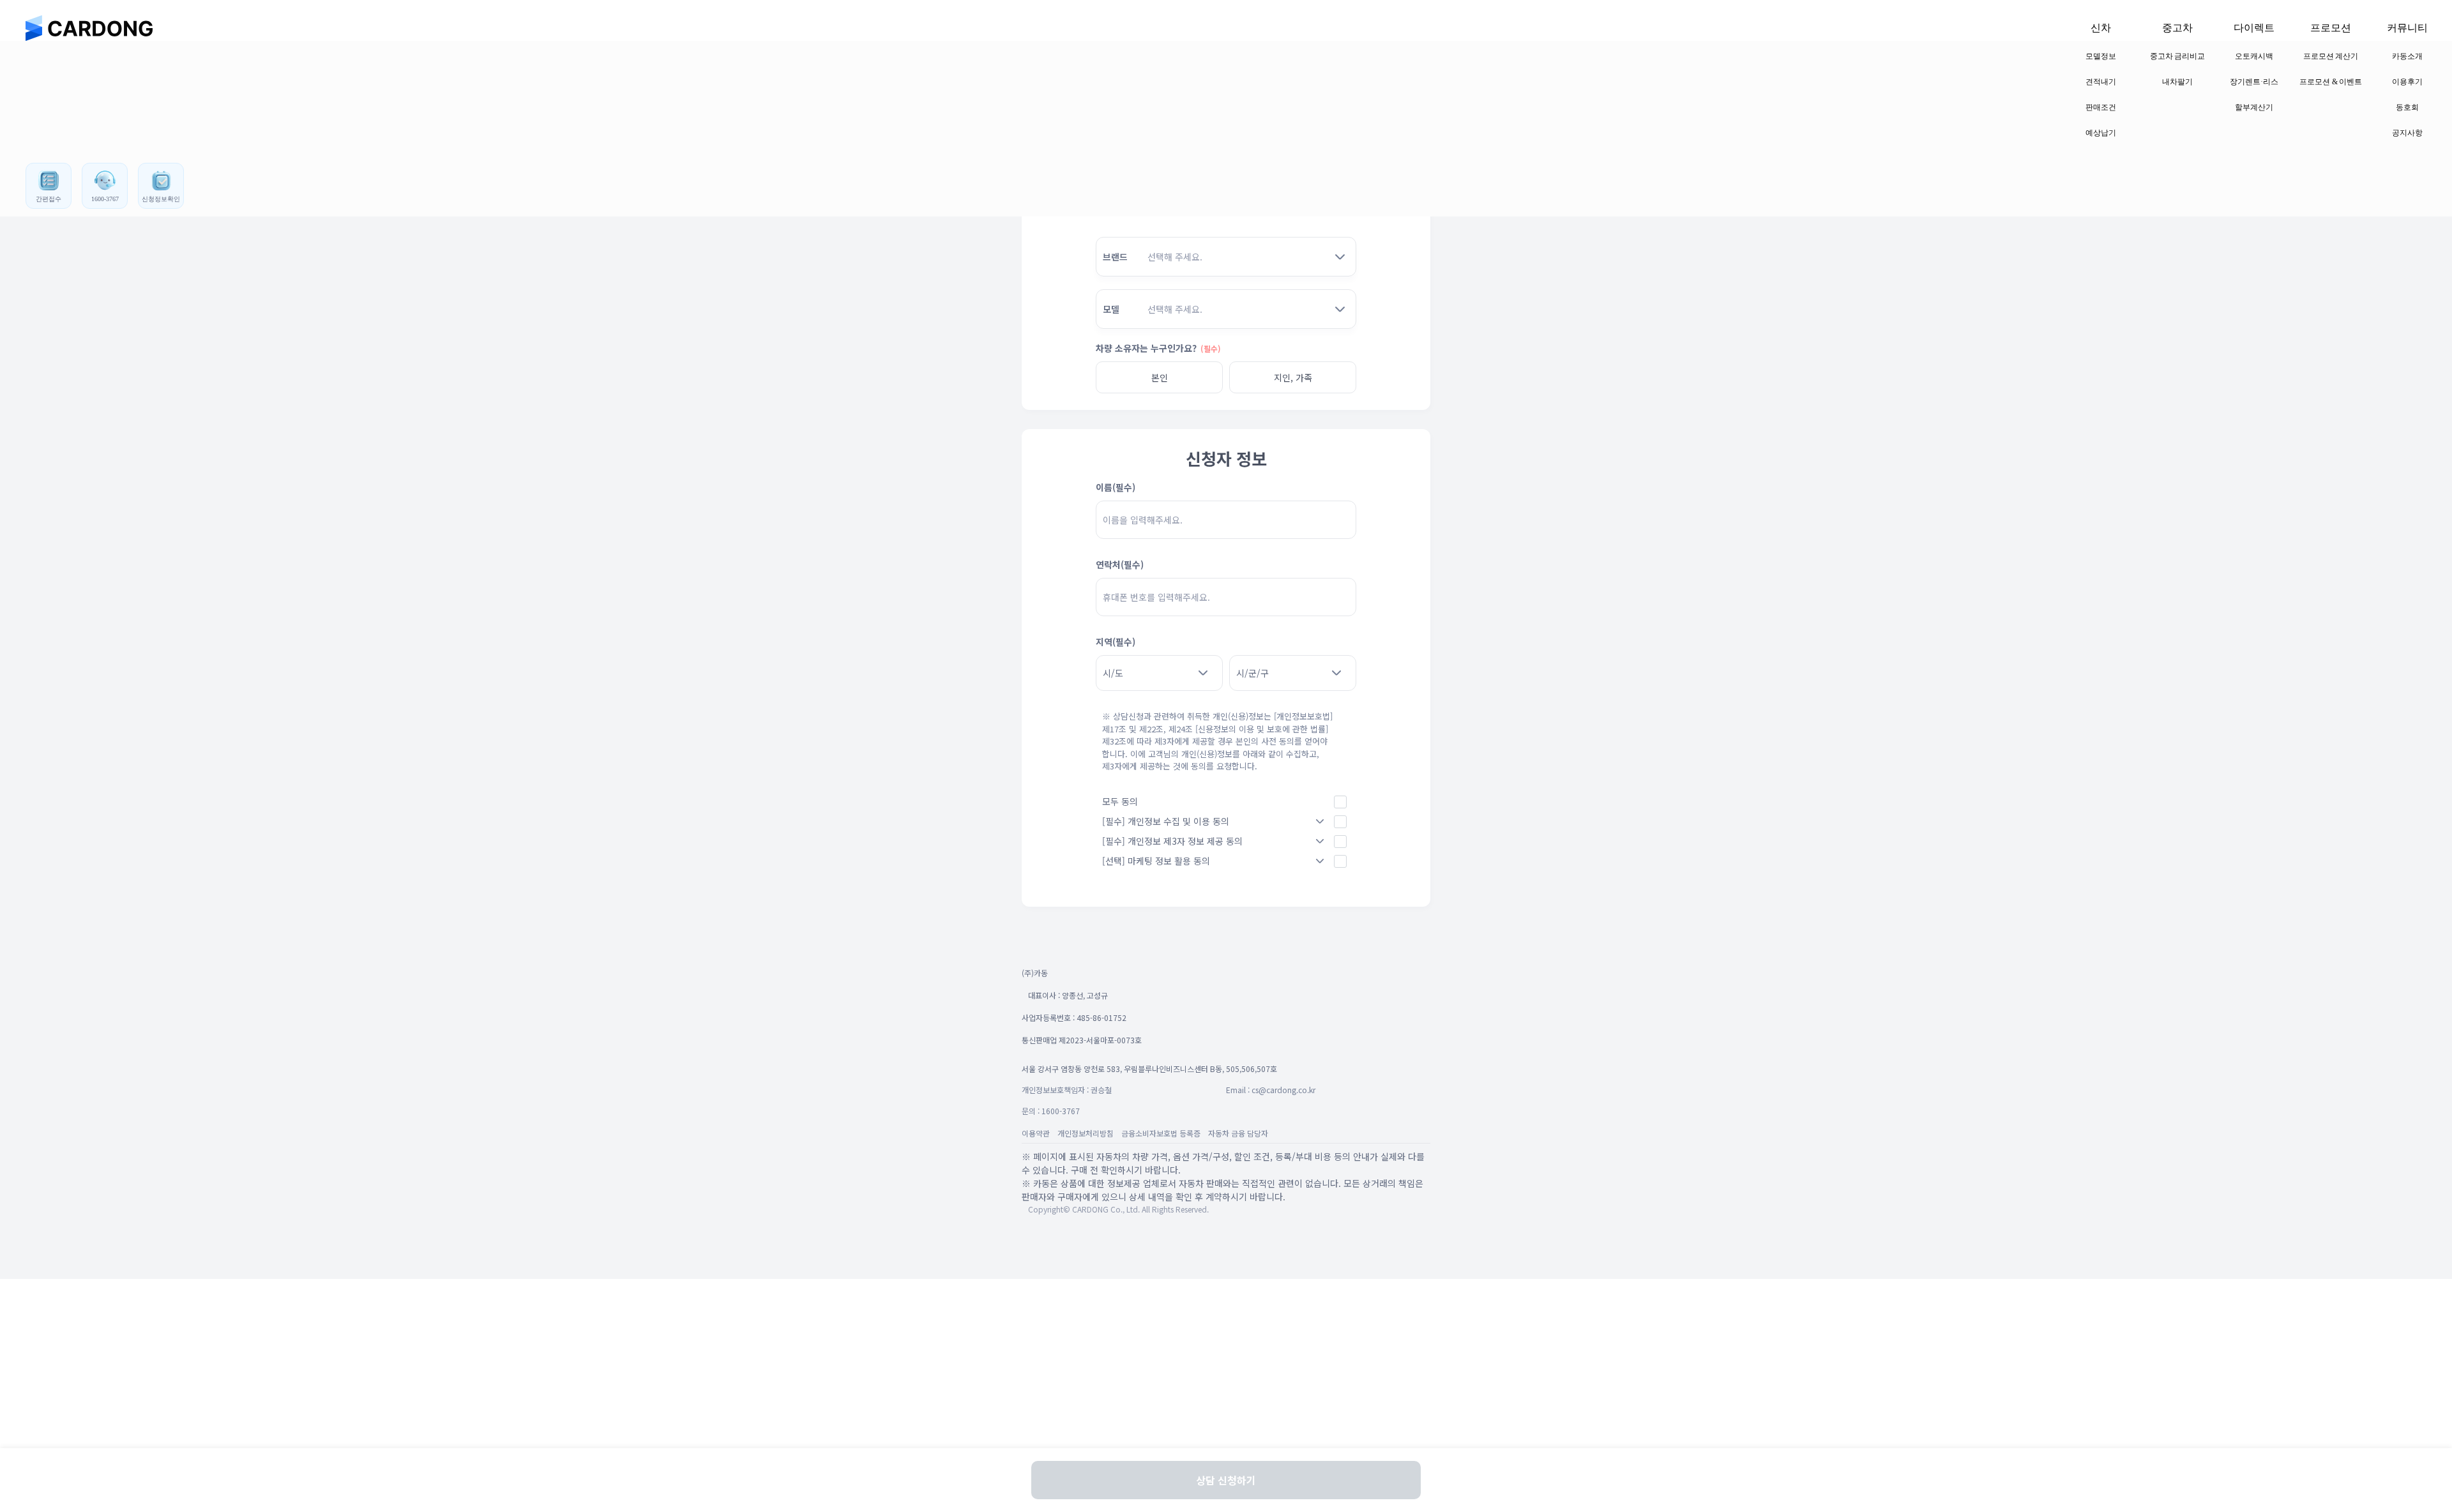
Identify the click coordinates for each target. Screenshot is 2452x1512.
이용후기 (2407, 82)
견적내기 (2101, 82)
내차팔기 (2177, 82)
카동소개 (2407, 56)
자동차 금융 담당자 (1238, 1133)
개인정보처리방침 (1086, 1133)
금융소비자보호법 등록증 (1161, 1133)
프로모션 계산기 (2331, 56)
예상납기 (2101, 133)
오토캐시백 (2254, 56)
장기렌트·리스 (2254, 82)
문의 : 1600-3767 (1051, 1111)
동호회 (2407, 107)
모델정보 (2101, 56)
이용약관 (1036, 1133)
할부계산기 (2254, 107)
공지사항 (2407, 133)
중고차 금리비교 (2178, 56)
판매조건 (2101, 107)
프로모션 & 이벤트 (2331, 82)
